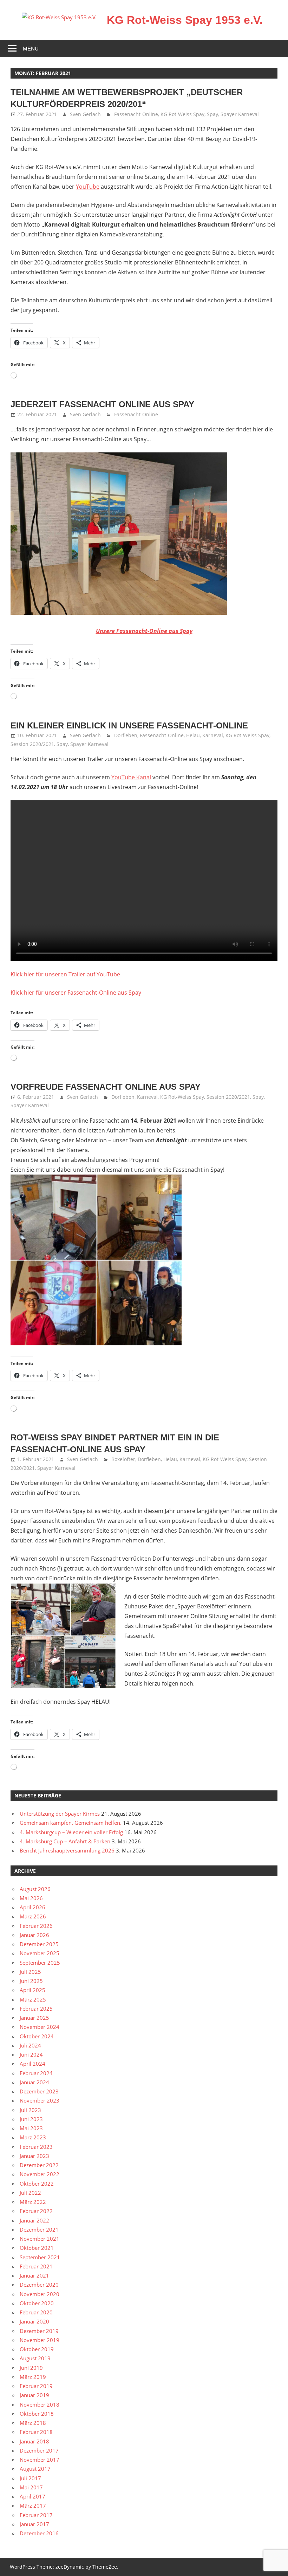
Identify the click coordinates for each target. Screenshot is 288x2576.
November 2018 (40, 2405)
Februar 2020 (36, 2312)
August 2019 (35, 2358)
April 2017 (32, 2496)
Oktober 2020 (37, 2303)
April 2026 (32, 1907)
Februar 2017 (36, 2515)
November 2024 (40, 2027)
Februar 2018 (36, 2432)
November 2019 (40, 2340)
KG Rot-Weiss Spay (182, 114)
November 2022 (40, 2174)
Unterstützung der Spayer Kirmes (60, 1814)
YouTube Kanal (131, 777)
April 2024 (32, 2064)
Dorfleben (126, 735)
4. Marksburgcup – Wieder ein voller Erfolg (71, 1832)
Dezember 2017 (39, 2450)
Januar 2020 (34, 2321)
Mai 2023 (31, 2128)
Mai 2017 (31, 2487)
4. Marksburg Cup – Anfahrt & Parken (65, 1841)
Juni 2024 (31, 2054)
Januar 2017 (34, 2524)
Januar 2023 (34, 2156)
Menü (31, 49)
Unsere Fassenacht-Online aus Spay (144, 631)
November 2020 (40, 2294)
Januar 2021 (34, 2275)
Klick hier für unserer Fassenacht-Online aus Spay (76, 993)
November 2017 (40, 2460)
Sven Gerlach (85, 114)
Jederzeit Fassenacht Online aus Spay (102, 404)
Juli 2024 (30, 2045)
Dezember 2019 (39, 2331)
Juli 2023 (30, 2110)
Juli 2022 (30, 2193)
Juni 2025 (31, 1981)
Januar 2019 (34, 2395)
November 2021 (40, 2239)
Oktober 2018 (37, 2414)
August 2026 (35, 1889)
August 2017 (35, 2469)
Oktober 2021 (37, 2248)
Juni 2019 (31, 2368)
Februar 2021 (36, 2266)
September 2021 (40, 2257)
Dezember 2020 (39, 2285)
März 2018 (33, 2423)
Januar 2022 (34, 2220)
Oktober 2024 (37, 2036)
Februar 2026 (36, 1926)
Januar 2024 (34, 2082)
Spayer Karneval (240, 114)
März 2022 (33, 2202)
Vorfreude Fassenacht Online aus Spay (106, 1087)
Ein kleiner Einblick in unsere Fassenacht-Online (129, 725)
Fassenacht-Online (136, 114)
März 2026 (33, 1916)
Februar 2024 (36, 2073)
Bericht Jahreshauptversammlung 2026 (67, 1850)
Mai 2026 (31, 1898)
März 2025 (33, 1999)
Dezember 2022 (39, 2165)
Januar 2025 (34, 2018)
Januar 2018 (34, 2441)
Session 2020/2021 (32, 744)
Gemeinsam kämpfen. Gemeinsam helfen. (71, 1823)
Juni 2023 (31, 2119)
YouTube (88, 187)
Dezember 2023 (39, 2091)
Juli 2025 (30, 1972)
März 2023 (33, 2137)
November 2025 (40, 1953)
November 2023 (40, 2100)
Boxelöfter (123, 1459)
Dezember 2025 (39, 1944)
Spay (212, 114)
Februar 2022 (36, 2211)
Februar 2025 (36, 2009)
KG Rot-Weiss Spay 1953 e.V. (185, 20)
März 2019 (33, 2377)
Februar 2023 (36, 2147)
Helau (193, 735)
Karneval (213, 735)
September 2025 (40, 1963)
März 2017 (33, 2506)
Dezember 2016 (39, 2533)
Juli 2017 (30, 2478)
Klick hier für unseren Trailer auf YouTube (65, 974)
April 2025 (32, 1990)
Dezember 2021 (39, 2229)
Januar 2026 (34, 1935)
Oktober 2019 (37, 2349)
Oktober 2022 (37, 2184)
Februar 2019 (36, 2386)
